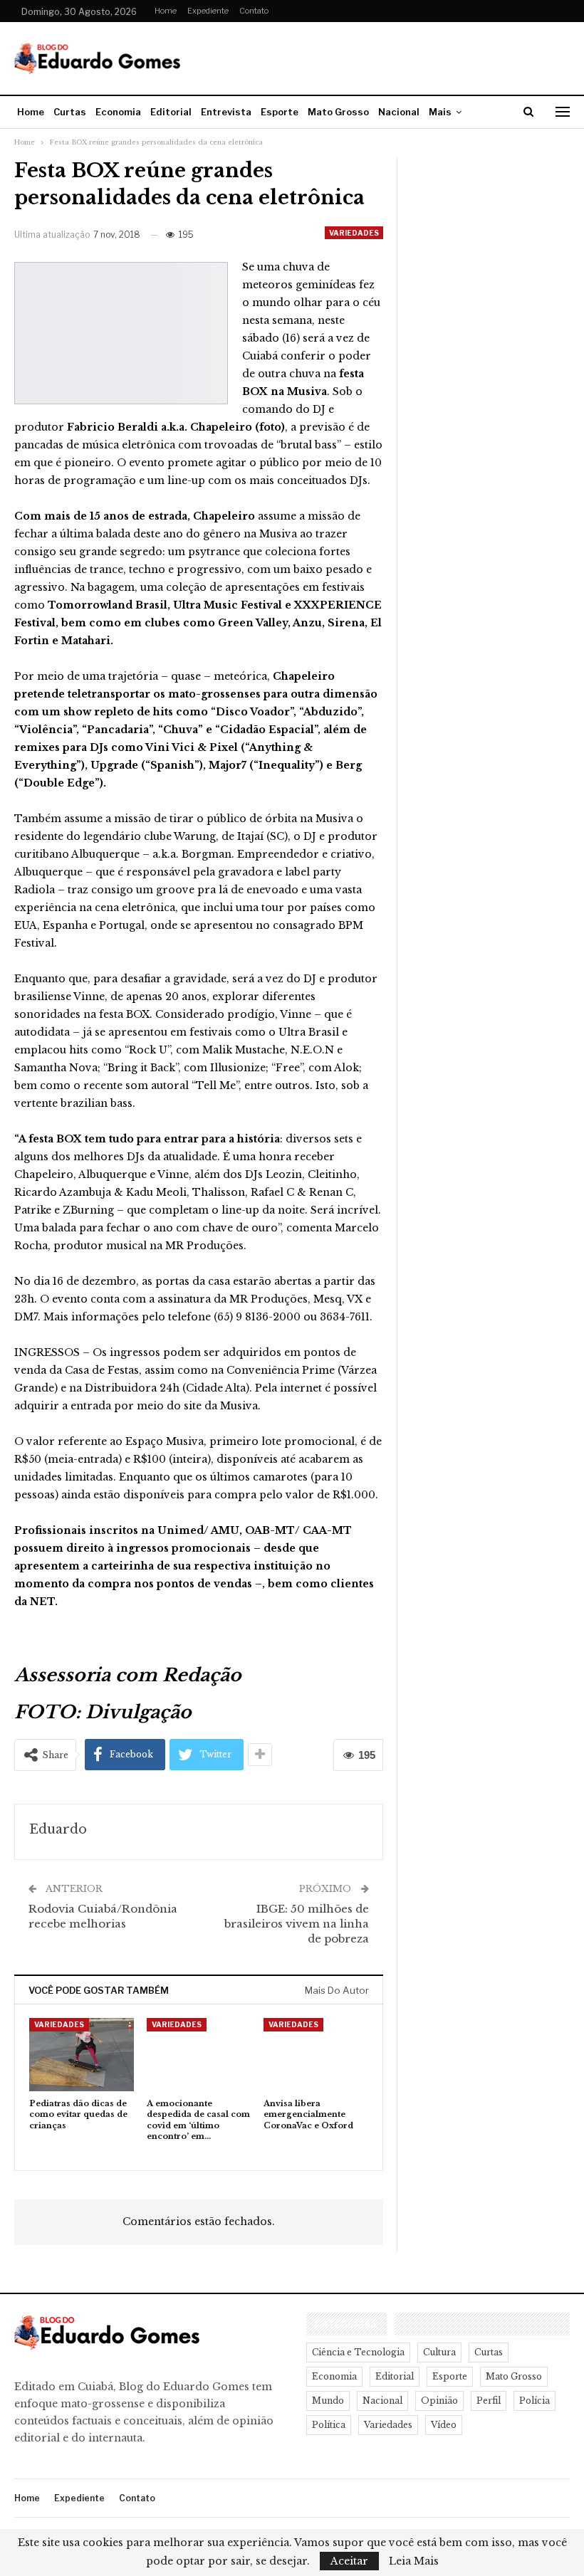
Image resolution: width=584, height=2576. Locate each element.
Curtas (70, 112)
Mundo (328, 2401)
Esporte (280, 112)
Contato (254, 11)
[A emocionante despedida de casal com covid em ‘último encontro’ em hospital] (199, 2055)
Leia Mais (414, 2561)
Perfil (489, 2401)
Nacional (399, 112)
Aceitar (349, 2561)
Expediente (208, 11)
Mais (440, 112)
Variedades (354, 233)
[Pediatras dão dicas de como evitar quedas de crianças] (82, 2055)
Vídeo (444, 2425)
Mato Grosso (338, 112)
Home (166, 11)
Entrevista (226, 112)
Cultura (439, 2352)
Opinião (439, 2401)
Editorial (171, 112)
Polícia (535, 2401)
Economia (118, 112)
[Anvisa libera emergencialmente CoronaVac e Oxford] (316, 2055)
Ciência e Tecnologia (358, 2352)
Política (329, 2425)
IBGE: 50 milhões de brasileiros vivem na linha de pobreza (297, 1924)
